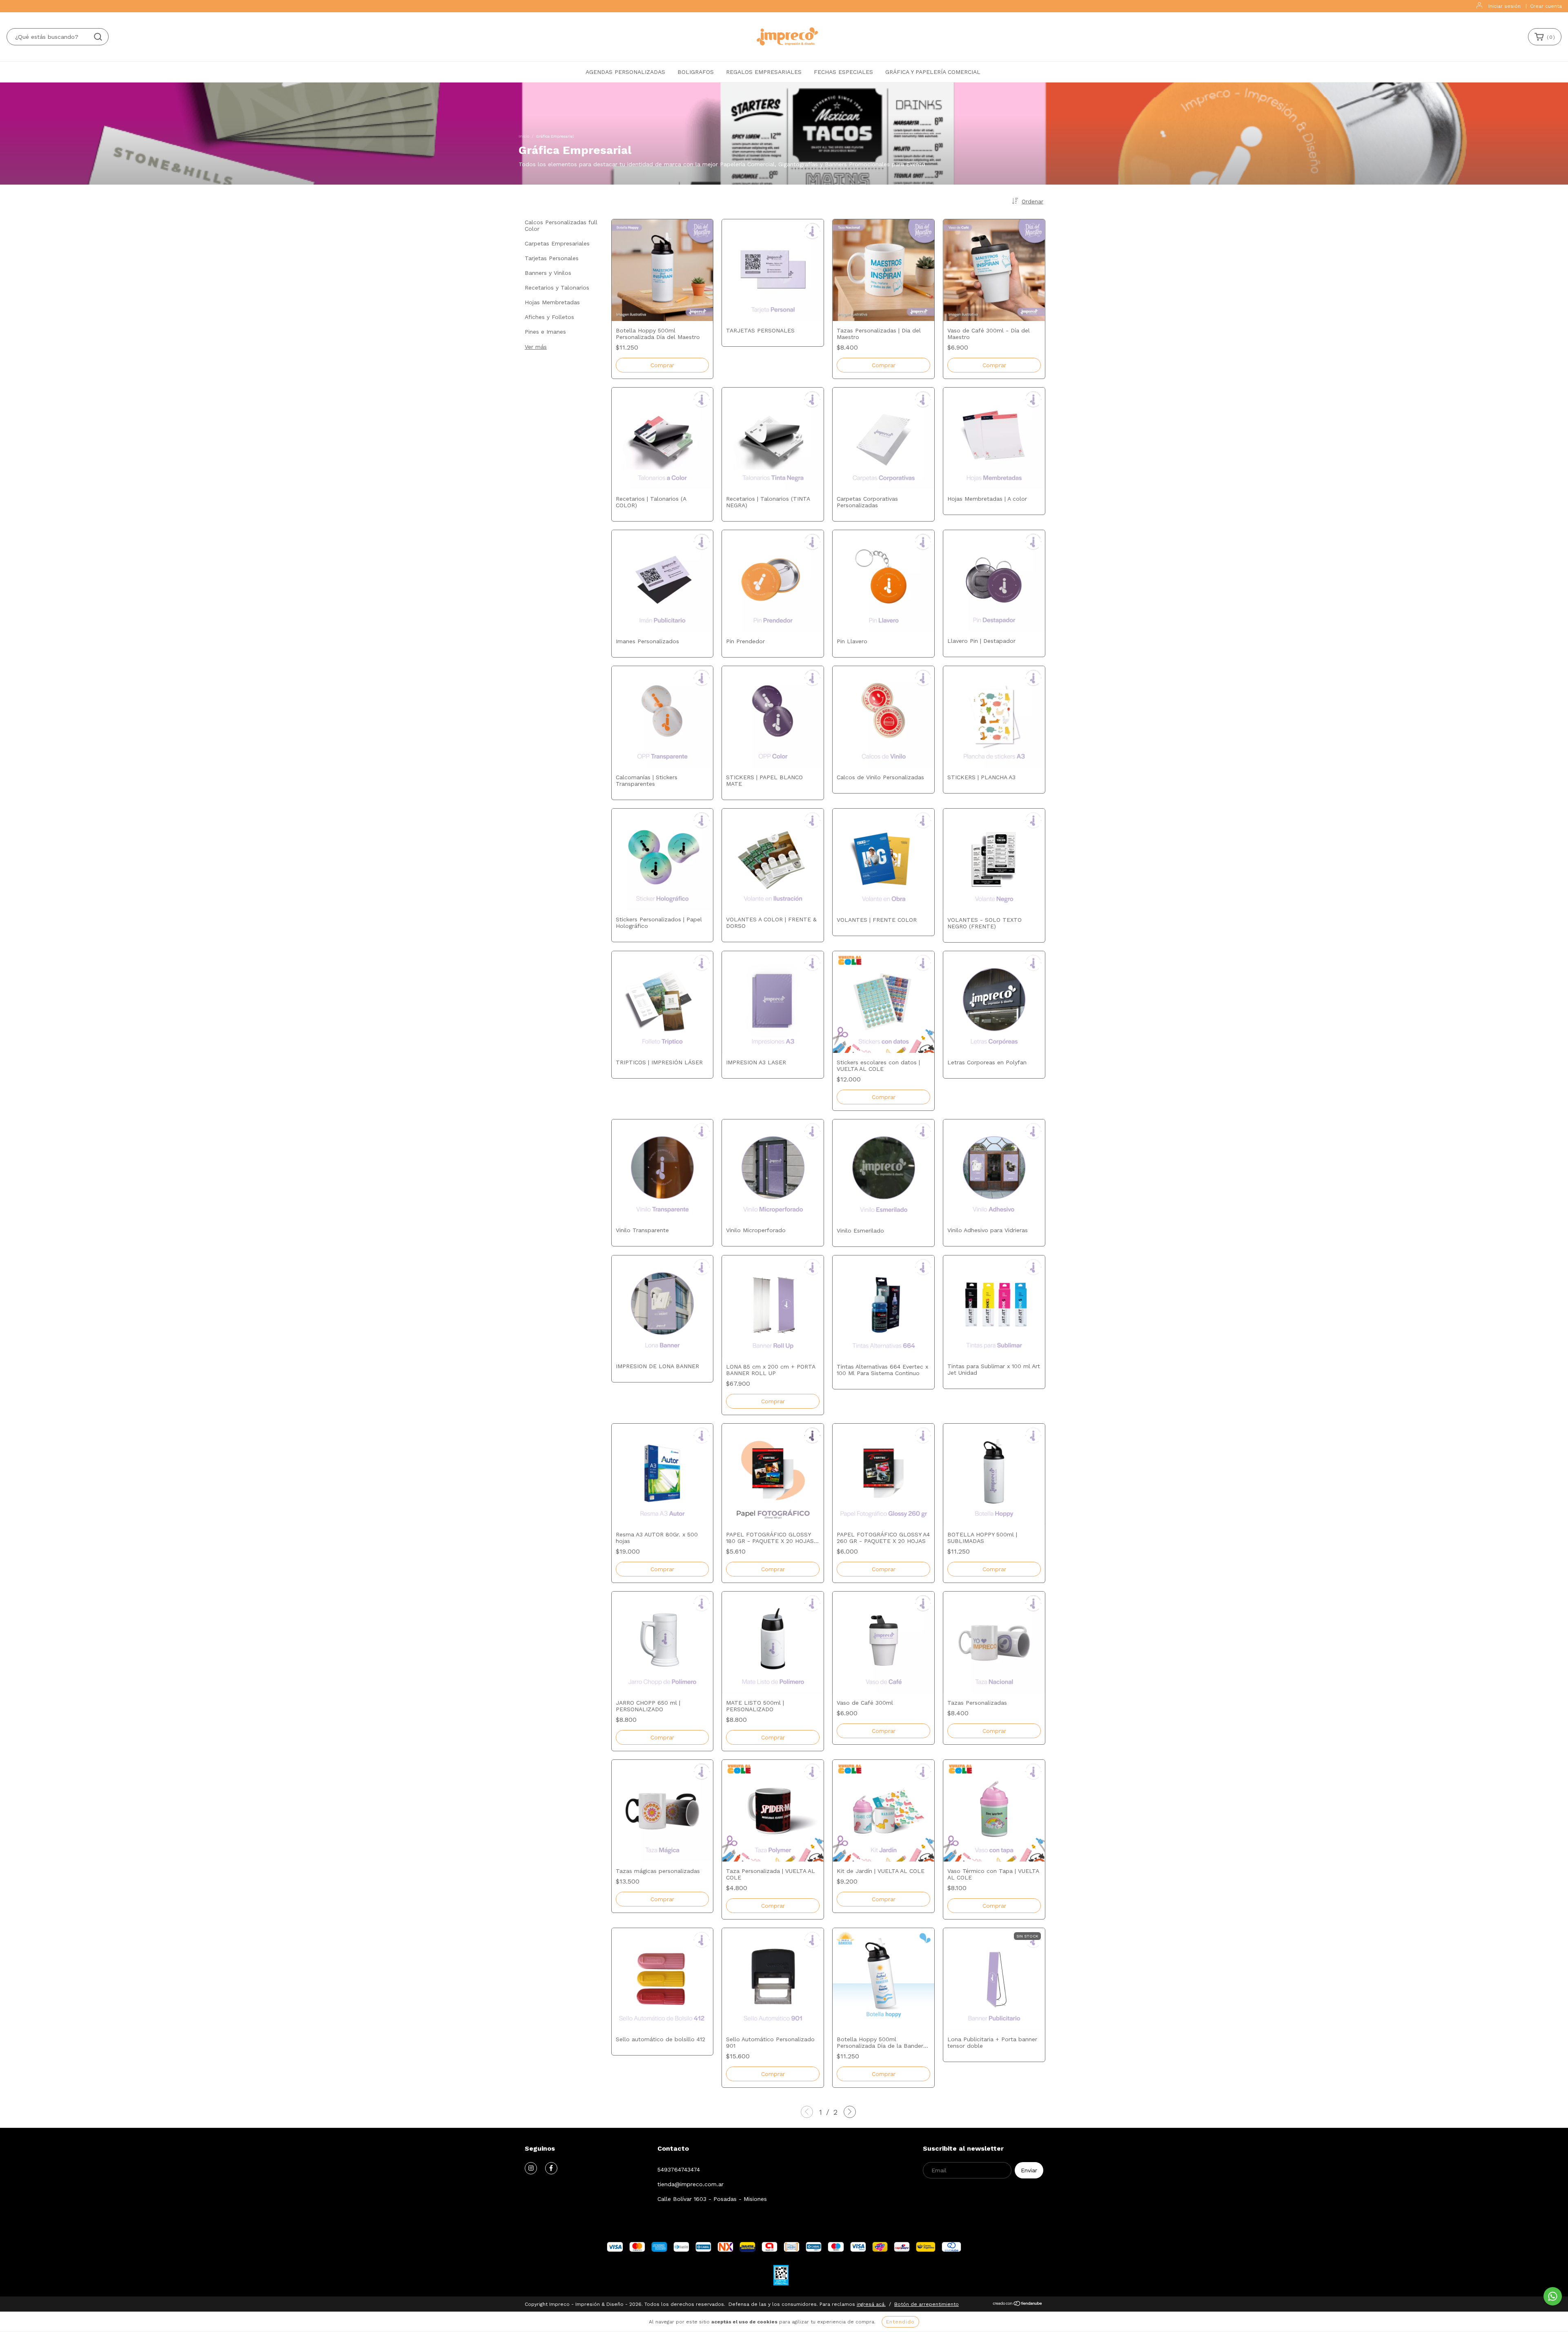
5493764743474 (679, 2169)
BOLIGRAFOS (696, 72)
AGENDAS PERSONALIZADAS (625, 72)
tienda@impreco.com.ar (690, 2184)
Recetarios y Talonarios (557, 288)
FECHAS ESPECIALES (843, 72)
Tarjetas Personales (552, 258)
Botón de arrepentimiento (927, 2304)
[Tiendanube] (1018, 2305)
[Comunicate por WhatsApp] (1553, 2296)
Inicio (524, 136)
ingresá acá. (871, 2304)
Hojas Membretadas (552, 302)
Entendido (900, 2322)
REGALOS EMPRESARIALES (764, 72)
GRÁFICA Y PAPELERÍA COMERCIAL (933, 72)
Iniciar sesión (1505, 6)
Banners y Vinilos (548, 273)
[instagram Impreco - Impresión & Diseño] (531, 2168)
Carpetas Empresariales (557, 243)
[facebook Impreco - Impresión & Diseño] (551, 2168)
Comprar (884, 1097)
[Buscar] (98, 37)
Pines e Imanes (545, 332)
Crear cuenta (1546, 6)
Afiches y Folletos (549, 317)
